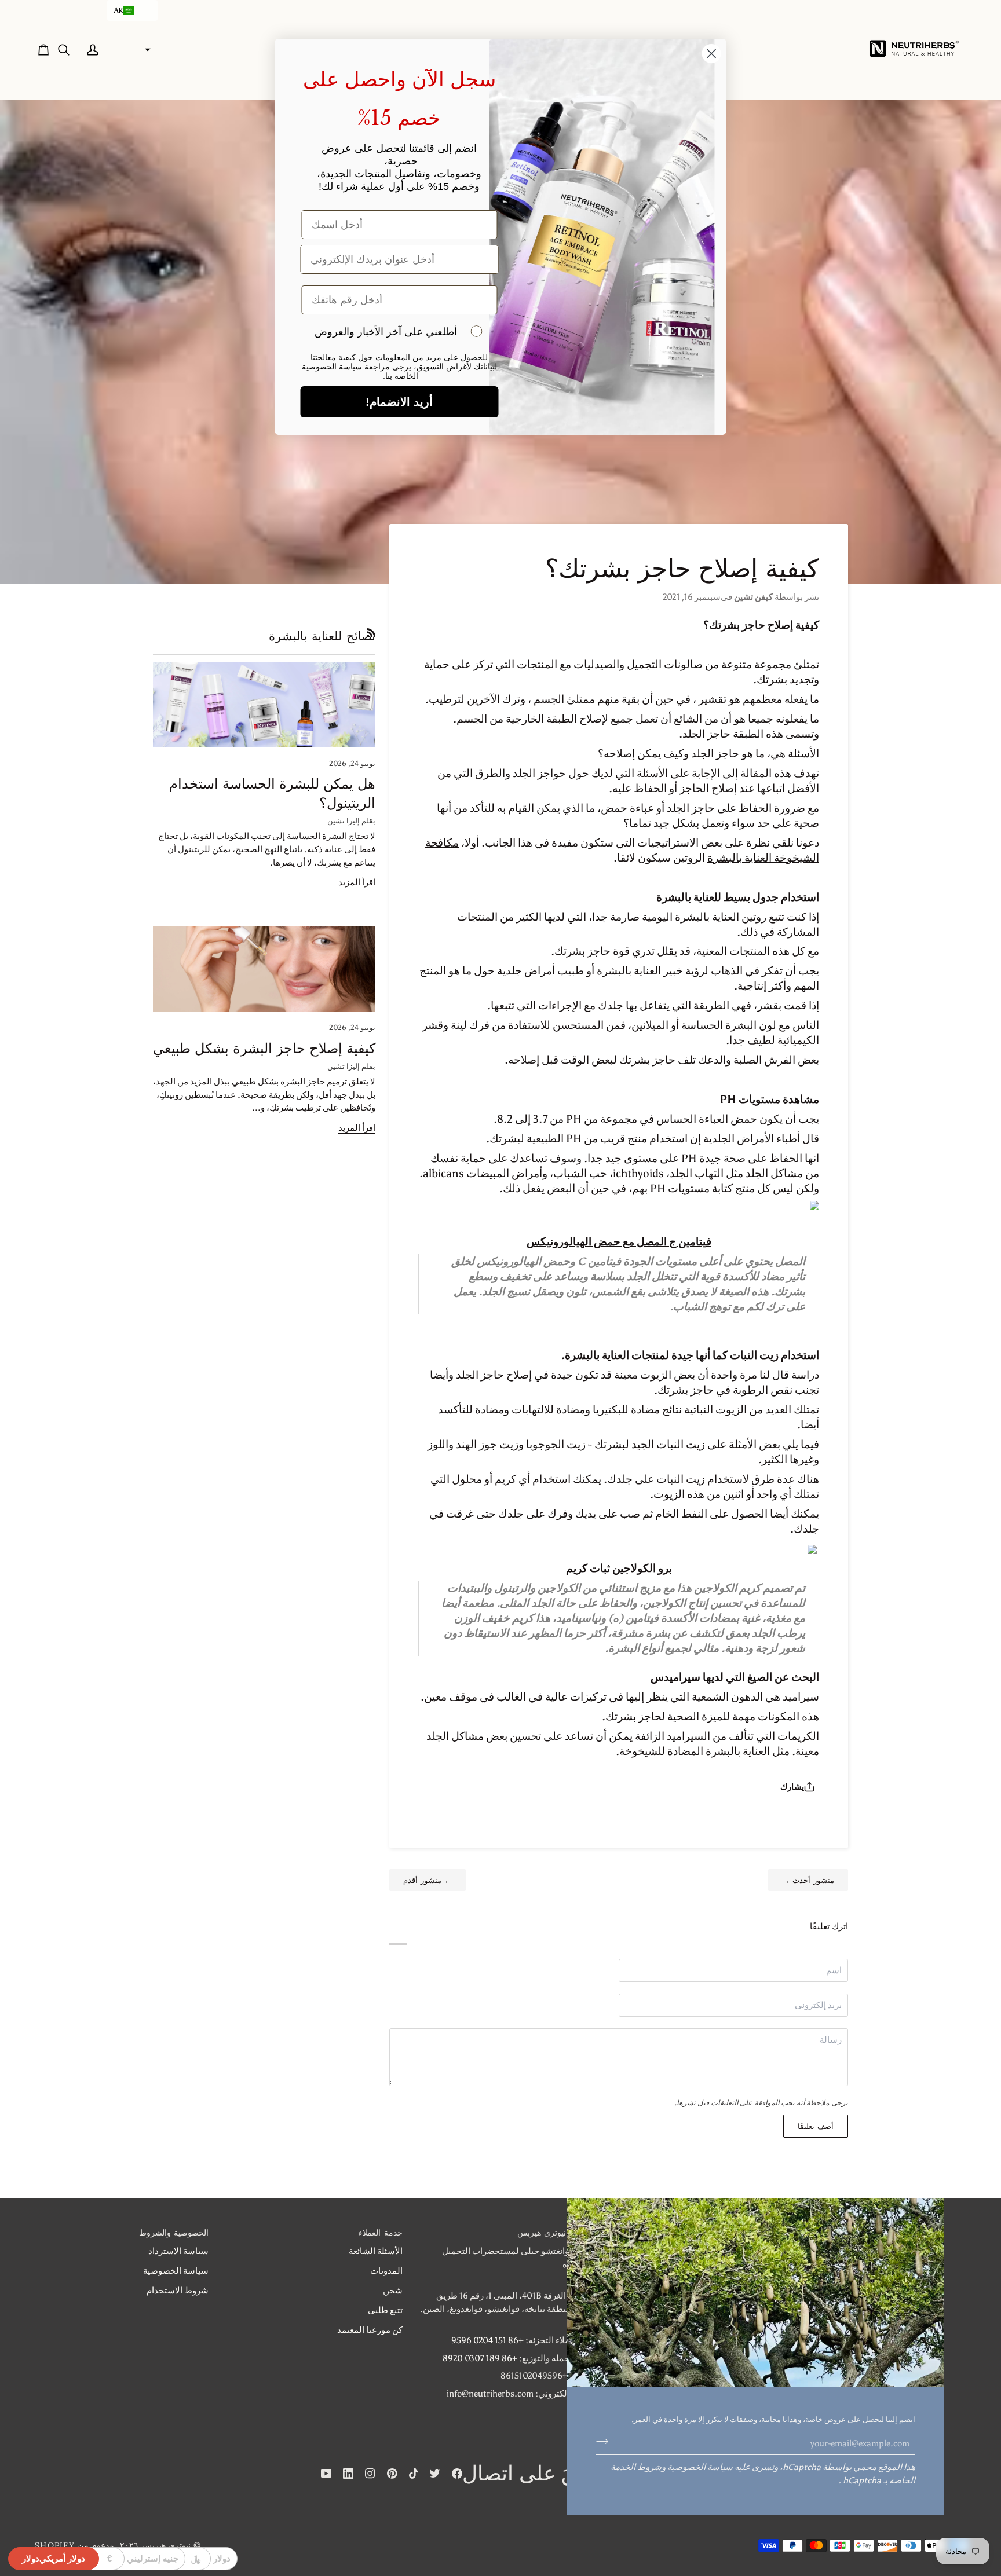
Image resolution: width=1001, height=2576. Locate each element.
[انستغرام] (370, 2474)
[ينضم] (606, 2442)
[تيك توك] (414, 2474)
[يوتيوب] (326, 2474)
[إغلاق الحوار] (712, 54)
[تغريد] (435, 2474)
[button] (132, 10)
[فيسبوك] (457, 2474)
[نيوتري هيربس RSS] (371, 633)
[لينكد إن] (348, 2474)
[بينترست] (392, 2474)
